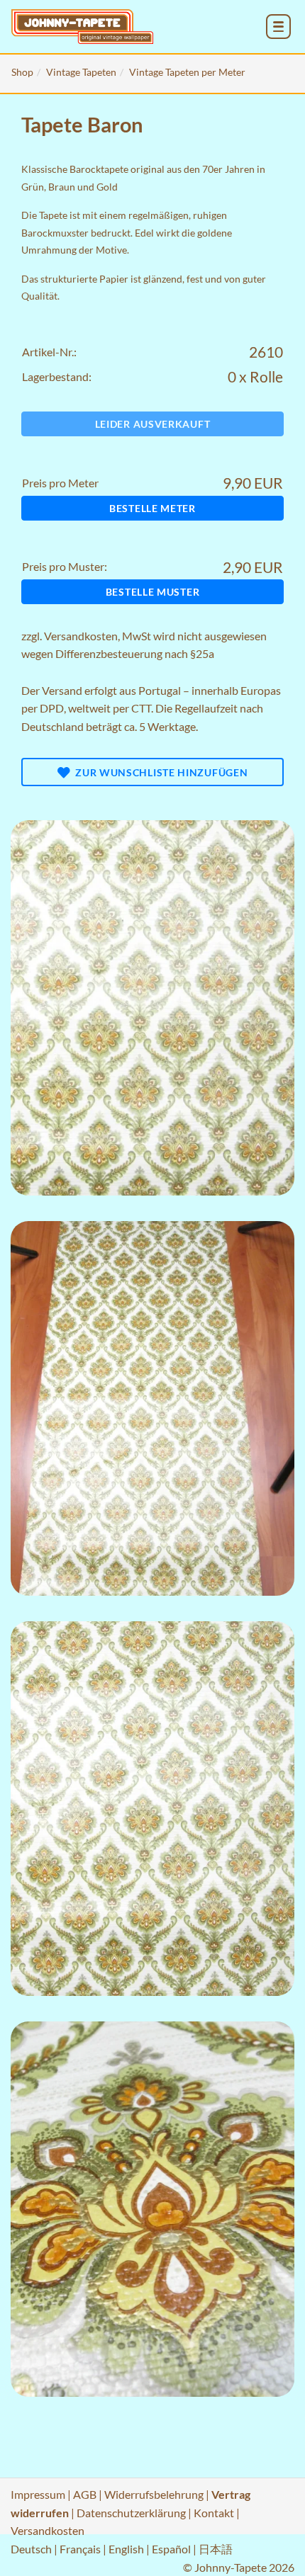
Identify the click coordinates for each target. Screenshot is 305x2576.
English (126, 2549)
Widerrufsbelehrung (154, 2494)
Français (80, 2549)
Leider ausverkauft (153, 424)
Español (171, 2549)
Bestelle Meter (152, 508)
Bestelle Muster (153, 592)
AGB (85, 2494)
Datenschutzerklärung (131, 2513)
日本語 (216, 2549)
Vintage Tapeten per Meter (187, 72)
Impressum (38, 2494)
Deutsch (31, 2549)
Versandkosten (81, 636)
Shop (22, 72)
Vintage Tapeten (81, 72)
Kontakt (214, 2513)
